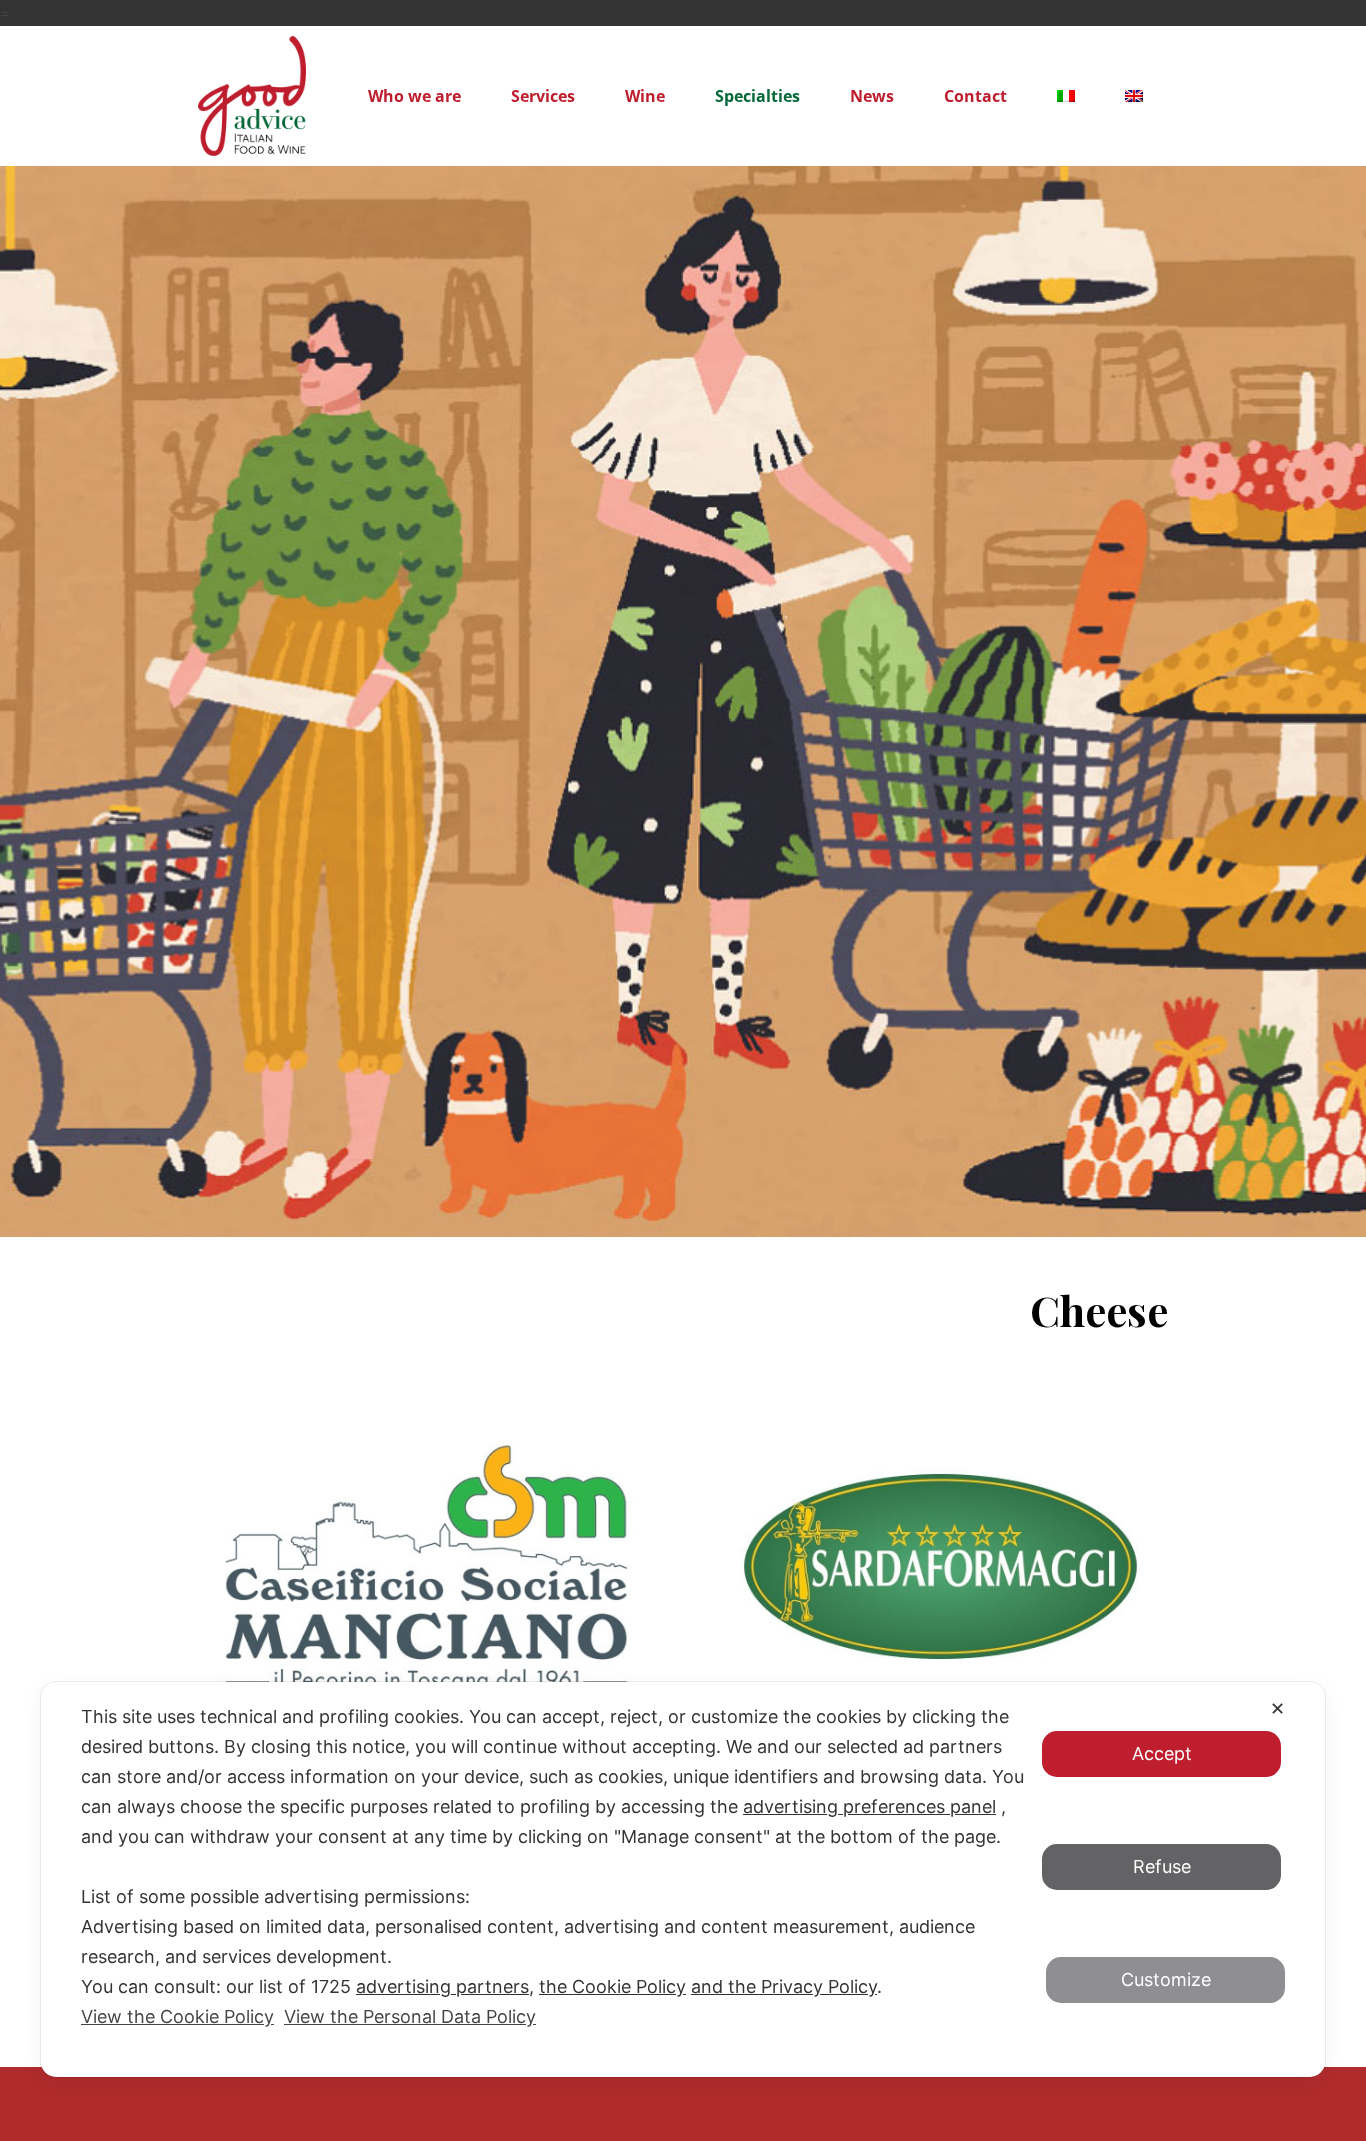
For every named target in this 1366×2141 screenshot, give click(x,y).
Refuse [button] (1162, 1866)
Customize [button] (1166, 1979)
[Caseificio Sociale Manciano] (426, 1566)
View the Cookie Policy (177, 2016)
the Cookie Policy (612, 1986)
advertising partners (442, 1986)
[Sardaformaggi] (940, 1566)
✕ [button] (1277, 1708)
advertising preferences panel (869, 1806)
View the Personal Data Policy (410, 2016)
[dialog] (683, 1879)
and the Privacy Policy (784, 1986)
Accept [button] (1162, 1752)
